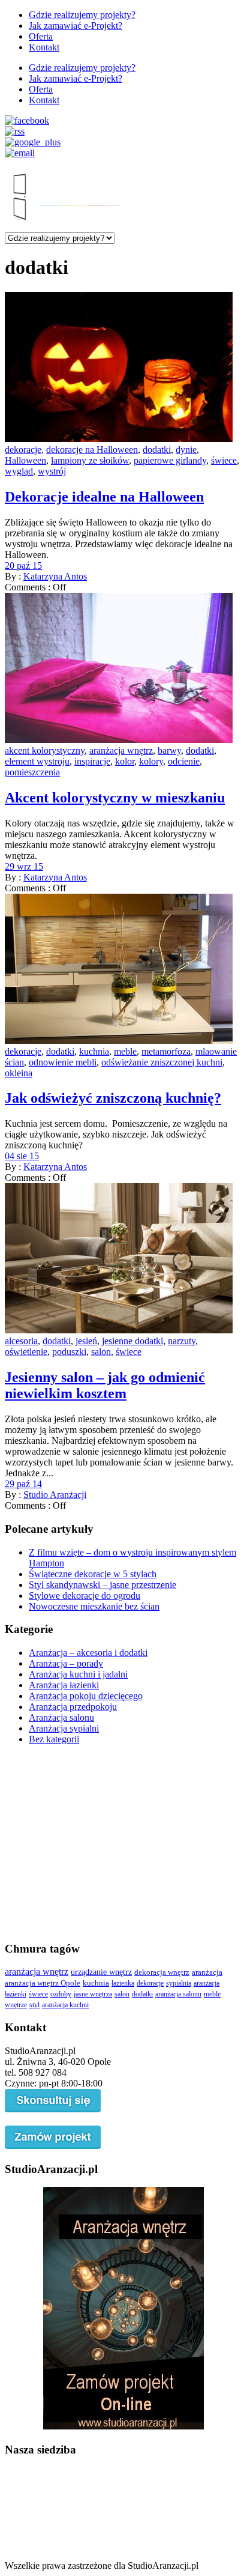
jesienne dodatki (132, 1341)
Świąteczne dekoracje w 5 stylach (93, 1574)
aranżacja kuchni (65, 2005)
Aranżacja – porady (66, 1663)
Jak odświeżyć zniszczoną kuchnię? (113, 1098)
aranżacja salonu (178, 1994)
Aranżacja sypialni (64, 1728)
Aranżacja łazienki (64, 1685)
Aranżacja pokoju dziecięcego (86, 1696)
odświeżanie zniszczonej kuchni (162, 1062)
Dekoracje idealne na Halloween (104, 497)
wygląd (19, 471)
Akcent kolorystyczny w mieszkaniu (115, 798)
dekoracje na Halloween (92, 450)
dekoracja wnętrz (162, 1972)
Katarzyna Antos (55, 576)
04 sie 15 (22, 1156)
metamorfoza (166, 1051)
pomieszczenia (32, 772)
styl (34, 2005)
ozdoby (61, 1994)
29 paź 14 (23, 1484)
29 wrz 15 (24, 866)
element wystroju (37, 761)
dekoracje (23, 450)
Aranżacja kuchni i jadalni (78, 1674)
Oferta (41, 36)
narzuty (182, 1341)
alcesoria (21, 1341)
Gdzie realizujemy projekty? (82, 15)
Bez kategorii (54, 1739)
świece (224, 460)
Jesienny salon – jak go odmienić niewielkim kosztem (105, 1385)
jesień (86, 1341)
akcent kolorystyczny (45, 750)
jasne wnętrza (93, 1994)
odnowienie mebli (63, 1062)
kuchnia (94, 1051)
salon (101, 1352)
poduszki (69, 1352)
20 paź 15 (23, 565)
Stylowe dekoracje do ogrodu (85, 1596)
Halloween (25, 460)
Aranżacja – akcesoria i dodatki (88, 1653)
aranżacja (207, 1972)
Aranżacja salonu (61, 1717)
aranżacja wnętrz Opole (43, 1983)
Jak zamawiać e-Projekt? (76, 26)
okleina (19, 1073)
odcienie (184, 761)
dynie (186, 450)
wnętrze (16, 2005)
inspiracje (92, 761)
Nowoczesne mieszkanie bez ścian (94, 1606)
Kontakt (44, 47)
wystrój (52, 471)
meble (125, 1051)
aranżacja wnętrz (121, 750)
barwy (169, 750)
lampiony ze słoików (90, 460)
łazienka (123, 1983)
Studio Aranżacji (55, 1495)
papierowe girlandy (170, 460)
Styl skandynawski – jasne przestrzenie (103, 1585)
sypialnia (179, 1983)
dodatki (157, 450)
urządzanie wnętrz (101, 1972)
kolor (125, 761)
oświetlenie (26, 1352)
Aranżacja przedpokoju (73, 1707)
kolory (151, 761)
